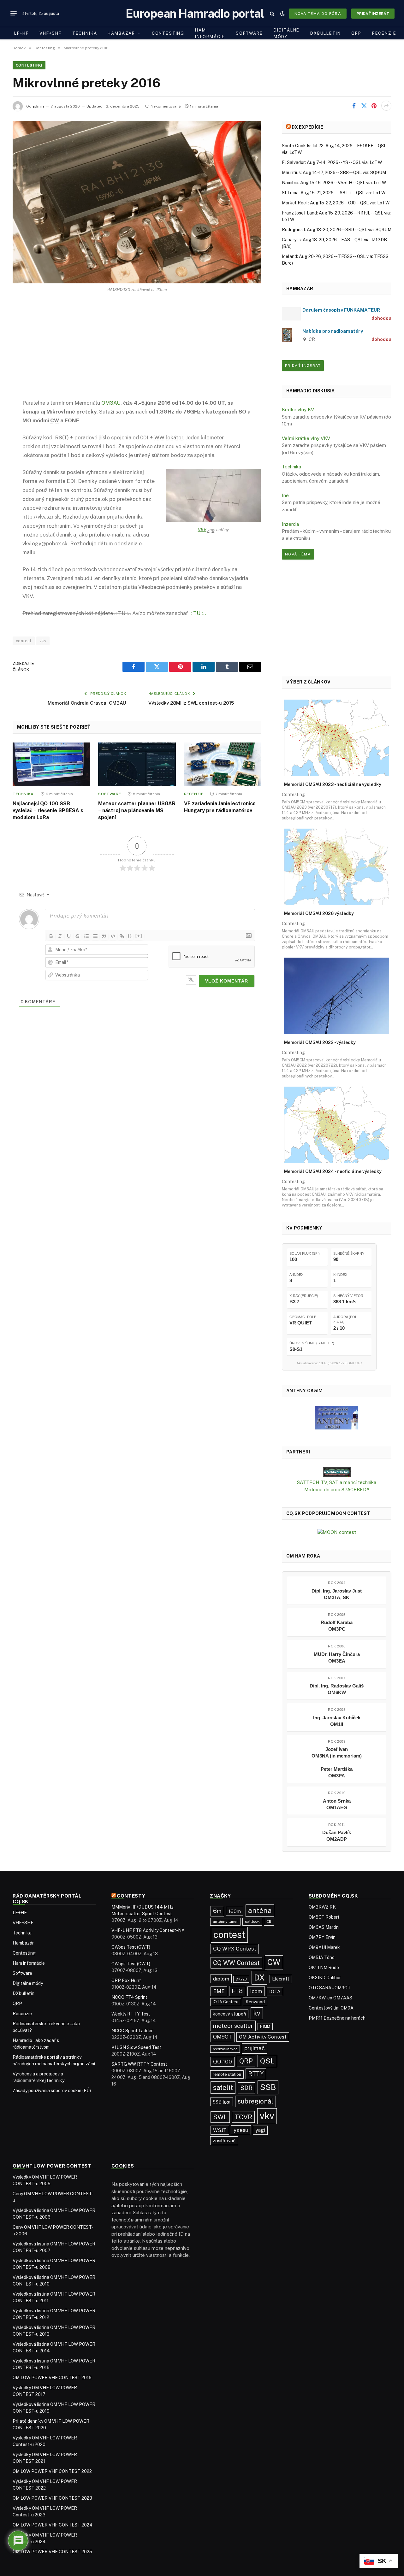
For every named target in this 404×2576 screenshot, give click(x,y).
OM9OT (223, 2037)
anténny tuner (225, 1922)
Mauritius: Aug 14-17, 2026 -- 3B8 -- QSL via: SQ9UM (334, 173)
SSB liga (222, 2102)
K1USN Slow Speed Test (136, 2047)
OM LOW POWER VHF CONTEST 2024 (53, 2525)
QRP (356, 33)
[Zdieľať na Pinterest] (374, 106)
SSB (268, 2087)
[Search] (272, 13)
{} (130, 936)
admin (38, 106)
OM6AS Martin (324, 1927)
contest (24, 641)
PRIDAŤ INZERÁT (303, 366)
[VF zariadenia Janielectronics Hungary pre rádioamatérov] (223, 764)
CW (274, 1962)
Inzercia (290, 524)
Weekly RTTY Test (131, 2014)
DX (259, 1978)
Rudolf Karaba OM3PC (337, 1626)
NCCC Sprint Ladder (132, 2031)
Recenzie (384, 33)
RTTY (256, 2074)
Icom (256, 1991)
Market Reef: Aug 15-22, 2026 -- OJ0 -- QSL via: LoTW (336, 203)
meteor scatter (233, 2026)
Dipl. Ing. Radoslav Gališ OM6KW (337, 1689)
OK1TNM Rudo (324, 1968)
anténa (260, 1910)
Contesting (168, 33)
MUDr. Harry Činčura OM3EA (337, 1658)
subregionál (255, 2101)
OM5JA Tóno (322, 1957)
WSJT (220, 2130)
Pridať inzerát (373, 14)
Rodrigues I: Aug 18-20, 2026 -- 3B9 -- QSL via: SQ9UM (337, 230)
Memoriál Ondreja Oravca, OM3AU (87, 703)
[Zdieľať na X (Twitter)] (364, 106)
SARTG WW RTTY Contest (139, 2064)
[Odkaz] (122, 936)
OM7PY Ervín (322, 1937)
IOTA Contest (226, 2002)
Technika (85, 33)
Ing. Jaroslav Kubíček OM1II (337, 1721)
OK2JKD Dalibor (325, 1978)
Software (249, 33)
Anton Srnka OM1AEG (337, 1804)
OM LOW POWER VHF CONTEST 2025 (52, 2552)
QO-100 (223, 2062)
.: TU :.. (198, 613)
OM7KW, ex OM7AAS (330, 1998)
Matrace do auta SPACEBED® (337, 1490)
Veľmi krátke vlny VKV (306, 438)
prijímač (255, 2048)
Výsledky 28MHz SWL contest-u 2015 (191, 703)
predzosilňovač (225, 2049)
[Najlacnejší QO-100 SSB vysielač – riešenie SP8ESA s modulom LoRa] (51, 764)
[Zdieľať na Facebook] (354, 106)
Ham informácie (210, 33)
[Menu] (14, 14)
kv (257, 2013)
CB (269, 1922)
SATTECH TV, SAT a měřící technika (337, 1482)
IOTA (275, 1991)
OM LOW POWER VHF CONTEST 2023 (52, 2498)
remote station (227, 2074)
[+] (139, 936)
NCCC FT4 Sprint (129, 1997)
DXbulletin (325, 33)
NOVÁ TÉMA (298, 554)
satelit (223, 2087)
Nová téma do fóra (318, 14)
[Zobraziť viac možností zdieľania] (386, 106)
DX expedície (307, 127)
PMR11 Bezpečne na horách (337, 2018)
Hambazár (121, 33)
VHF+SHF (50, 33)
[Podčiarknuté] (69, 936)
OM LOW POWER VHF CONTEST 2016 (52, 2378)
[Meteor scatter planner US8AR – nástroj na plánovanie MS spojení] (137, 764)
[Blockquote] (104, 936)
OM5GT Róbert (324, 1917)
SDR (246, 2088)
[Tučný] (51, 936)
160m (235, 1911)
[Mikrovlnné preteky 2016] (137, 202)
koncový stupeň (229, 2014)
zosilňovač (224, 2141)
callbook (252, 1922)
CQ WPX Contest (235, 1949)
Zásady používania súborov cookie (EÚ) (52, 2091)
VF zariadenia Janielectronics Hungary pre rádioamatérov (220, 807)
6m (217, 1911)
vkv (43, 641)
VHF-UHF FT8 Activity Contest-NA (148, 1930)
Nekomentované (166, 106)
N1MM (265, 2027)
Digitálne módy (287, 33)
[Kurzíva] (60, 936)
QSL (267, 2061)
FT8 (237, 1991)
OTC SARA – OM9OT (330, 1988)
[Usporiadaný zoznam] (86, 936)
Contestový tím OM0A (331, 2008)
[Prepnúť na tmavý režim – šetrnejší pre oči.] (282, 14)
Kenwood (255, 2002)
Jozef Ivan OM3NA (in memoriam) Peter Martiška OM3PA (337, 1762)
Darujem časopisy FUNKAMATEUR (341, 310)
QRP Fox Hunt (126, 1980)
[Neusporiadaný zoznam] (95, 936)
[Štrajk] (78, 936)
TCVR (243, 2117)
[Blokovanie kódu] (113, 936)
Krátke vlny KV (298, 410)
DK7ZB (241, 1979)
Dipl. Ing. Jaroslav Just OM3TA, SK (337, 1594)
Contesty (131, 1896)
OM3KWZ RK (322, 1907)
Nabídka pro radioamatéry (333, 331)
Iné (285, 495)
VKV (202, 530)
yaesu (241, 2130)
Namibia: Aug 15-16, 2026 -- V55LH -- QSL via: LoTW (334, 183)
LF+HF (21, 33)
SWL (220, 2117)
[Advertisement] (137, 351)
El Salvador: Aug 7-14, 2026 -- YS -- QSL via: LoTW (332, 162)
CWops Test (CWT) (131, 1947)
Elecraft (281, 1979)
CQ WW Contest (236, 1963)
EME (219, 1991)
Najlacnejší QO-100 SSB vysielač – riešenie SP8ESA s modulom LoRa (48, 810)
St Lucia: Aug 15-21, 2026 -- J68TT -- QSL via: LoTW (334, 193)
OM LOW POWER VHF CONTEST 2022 (52, 2471)
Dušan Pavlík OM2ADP (337, 1836)
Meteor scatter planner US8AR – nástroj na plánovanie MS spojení (137, 810)
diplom (221, 1979)
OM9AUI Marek (324, 1947)
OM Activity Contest (263, 2037)
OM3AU (111, 403)
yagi (260, 2130)
